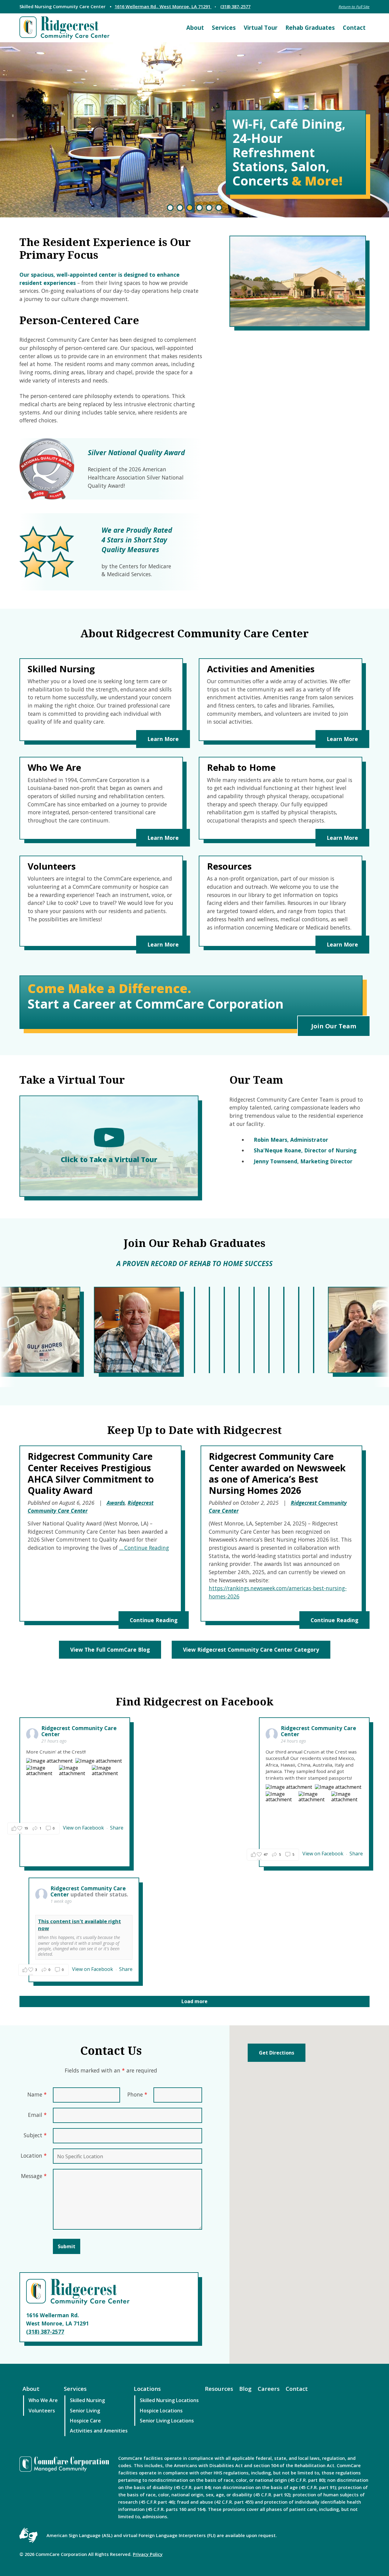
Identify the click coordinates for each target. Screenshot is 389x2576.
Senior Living (85, 2411)
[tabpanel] (194, 130)
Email (37, 2115)
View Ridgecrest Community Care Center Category (251, 1650)
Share (117, 1828)
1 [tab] (170, 208)
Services (224, 28)
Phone (137, 2094)
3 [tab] (190, 208)
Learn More (163, 739)
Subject (35, 2135)
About (195, 28)
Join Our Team (334, 1026)
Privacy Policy (148, 2554)
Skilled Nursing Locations (169, 2400)
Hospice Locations (161, 2411)
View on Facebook (84, 1828)
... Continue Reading (144, 1548)
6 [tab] (219, 208)
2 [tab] (180, 208)
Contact (354, 28)
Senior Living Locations (167, 2421)
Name (37, 2094)
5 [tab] (209, 208)
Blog (245, 2389)
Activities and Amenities (99, 2431)
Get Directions (277, 2053)
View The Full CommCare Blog (110, 1650)
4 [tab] (199, 208)
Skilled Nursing (87, 2400)
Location (34, 2155)
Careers (269, 2389)
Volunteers (42, 2411)
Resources (219, 2389)
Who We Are (43, 2400)
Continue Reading (154, 1620)
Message (34, 2176)
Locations (147, 2389)
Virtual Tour (261, 28)
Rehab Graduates (310, 28)
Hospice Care (85, 2421)
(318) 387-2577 (235, 6)
